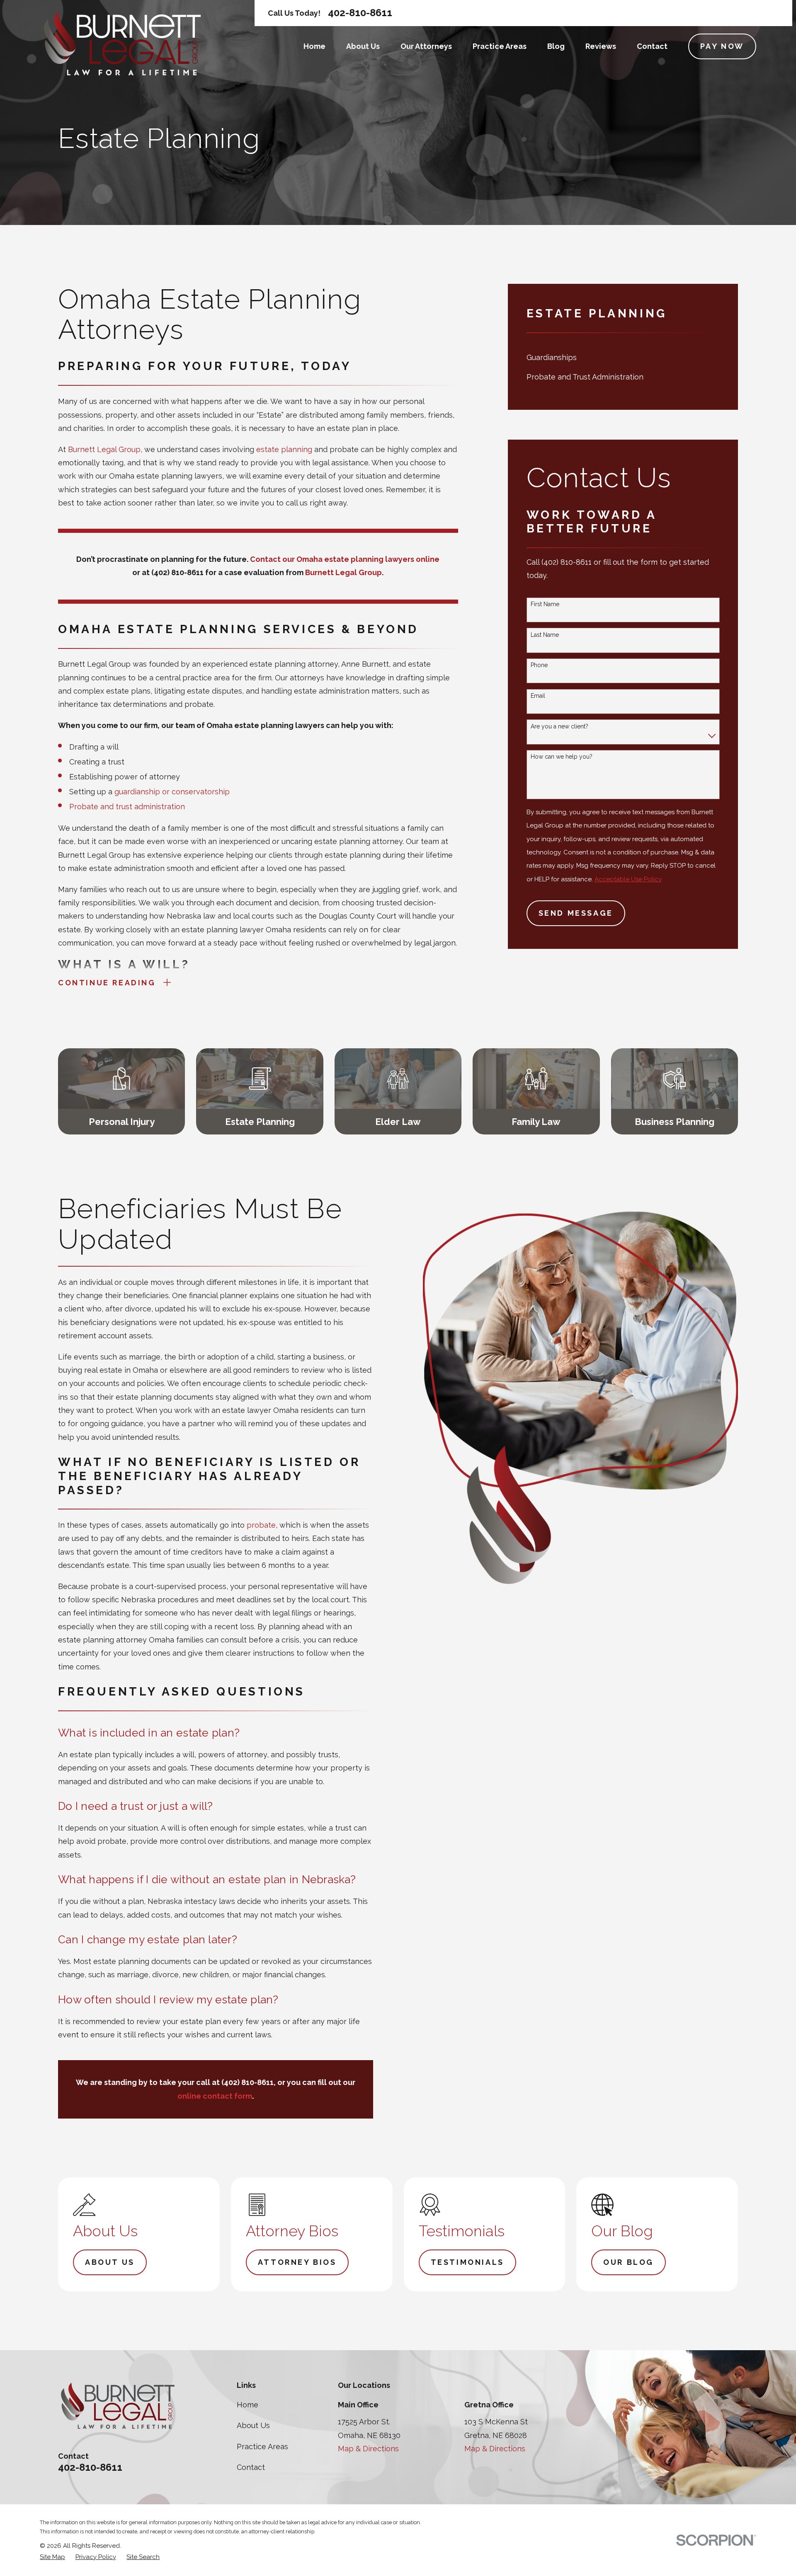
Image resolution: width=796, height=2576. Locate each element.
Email (538, 696)
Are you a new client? (559, 726)
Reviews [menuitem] (601, 46)
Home (248, 2405)
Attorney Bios (297, 2262)
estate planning (284, 449)
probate (261, 1525)
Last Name (545, 635)
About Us (110, 2262)
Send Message (576, 913)
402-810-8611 (360, 13)
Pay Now (722, 46)
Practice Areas (262, 2447)
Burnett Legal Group (104, 449)
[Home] (122, 44)
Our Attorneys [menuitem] (426, 46)
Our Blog (629, 2262)
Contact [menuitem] (652, 46)
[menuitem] (623, 358)
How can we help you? (562, 757)
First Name (545, 604)
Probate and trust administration (127, 807)
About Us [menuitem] (363, 46)
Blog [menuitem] (556, 46)
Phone (539, 665)
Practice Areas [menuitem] (500, 46)
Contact (251, 2467)
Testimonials (467, 2262)
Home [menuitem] (314, 46)
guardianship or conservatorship (172, 792)
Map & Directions (368, 2449)
